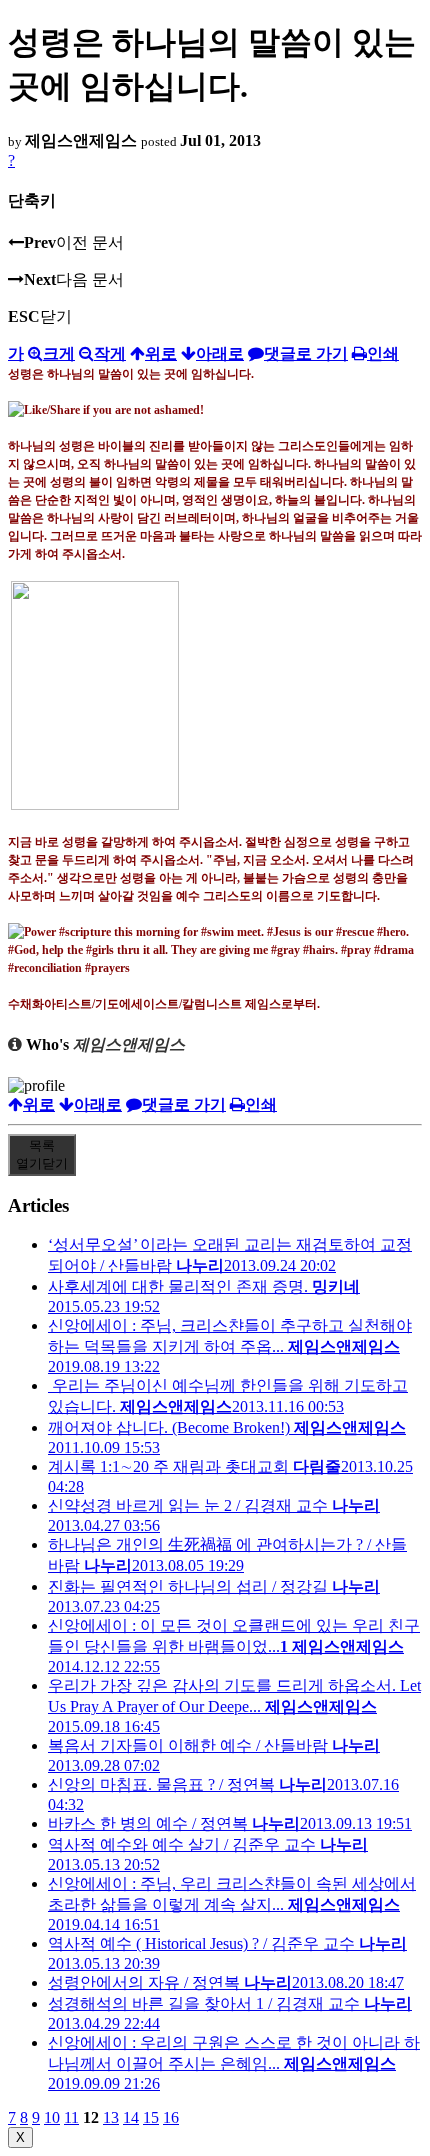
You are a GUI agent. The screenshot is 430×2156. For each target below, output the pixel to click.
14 (131, 2117)
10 (52, 2117)
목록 (42, 1154)
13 (111, 2117)
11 (71, 2117)
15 (151, 2117)
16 (171, 2117)
